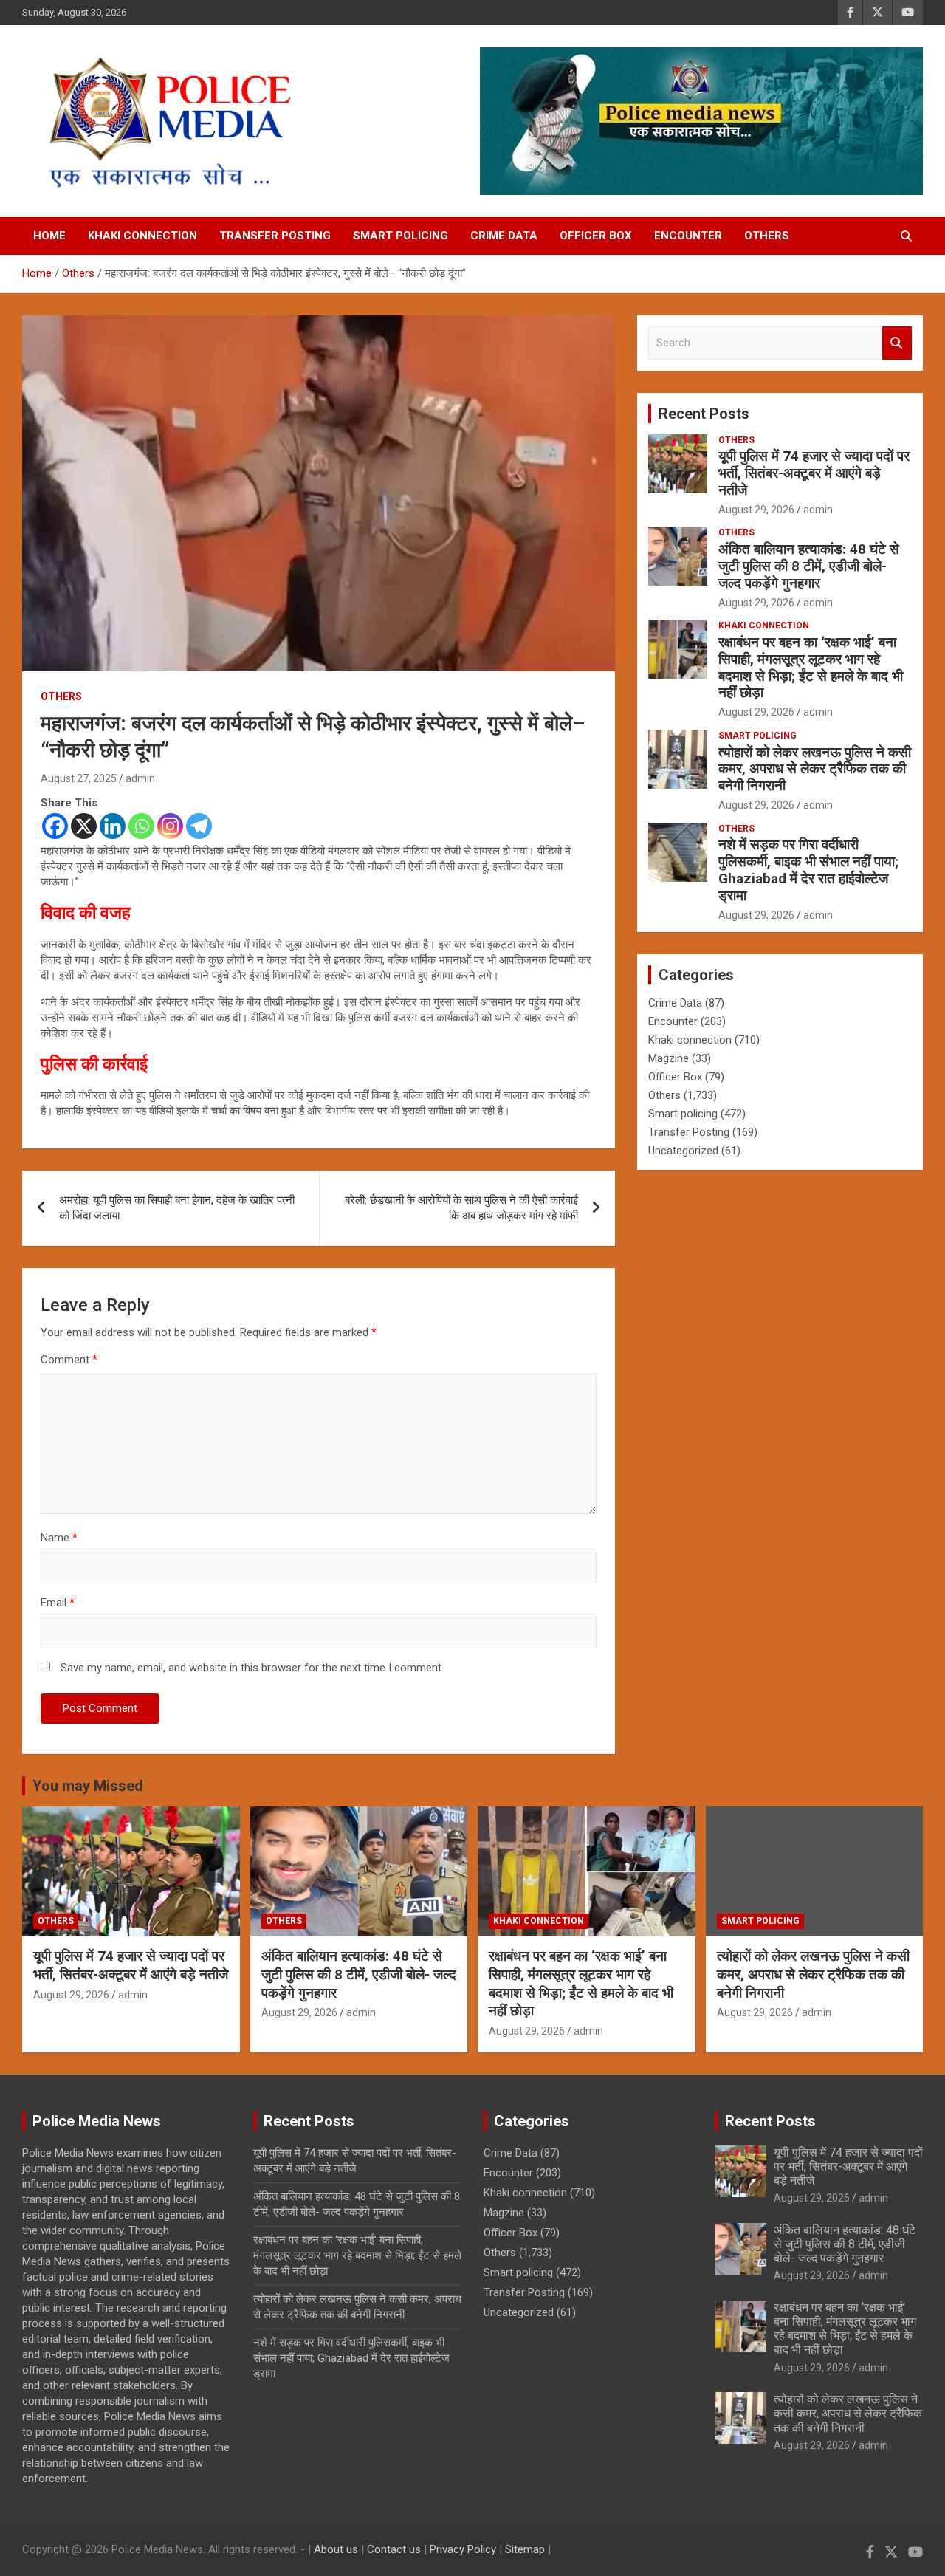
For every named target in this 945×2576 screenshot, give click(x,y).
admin (140, 778)
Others (767, 236)
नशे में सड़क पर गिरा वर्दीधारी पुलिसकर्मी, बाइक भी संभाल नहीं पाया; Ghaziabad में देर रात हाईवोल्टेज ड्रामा (808, 870)
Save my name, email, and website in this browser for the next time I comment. (252, 1668)
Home (49, 236)
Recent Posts (704, 414)
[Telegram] (199, 826)
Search (897, 343)
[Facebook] (55, 826)
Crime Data (504, 236)
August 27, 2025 (79, 778)
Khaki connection (142, 236)
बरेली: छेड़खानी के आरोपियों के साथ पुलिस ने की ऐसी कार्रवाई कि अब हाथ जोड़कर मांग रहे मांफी (461, 1208)
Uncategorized (683, 1151)
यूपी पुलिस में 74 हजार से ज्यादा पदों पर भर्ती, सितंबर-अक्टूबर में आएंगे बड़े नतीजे (814, 473)
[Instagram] (170, 826)
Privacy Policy (463, 2549)
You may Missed (88, 1786)
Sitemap (525, 2549)
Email (58, 1603)
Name (59, 1538)
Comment (69, 1360)
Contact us (394, 2549)
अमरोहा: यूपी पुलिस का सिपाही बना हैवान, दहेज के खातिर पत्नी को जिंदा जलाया (177, 1208)
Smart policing (401, 236)
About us (336, 2549)
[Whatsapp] (141, 826)
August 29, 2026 (756, 510)
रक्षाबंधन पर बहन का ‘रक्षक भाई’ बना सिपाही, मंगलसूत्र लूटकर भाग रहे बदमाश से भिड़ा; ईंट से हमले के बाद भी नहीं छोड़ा (811, 667)
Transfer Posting (275, 236)
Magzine (669, 1058)
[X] (84, 826)
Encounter (688, 236)
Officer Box (596, 236)
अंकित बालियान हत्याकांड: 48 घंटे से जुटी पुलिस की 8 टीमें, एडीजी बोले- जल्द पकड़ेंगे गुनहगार (809, 566)
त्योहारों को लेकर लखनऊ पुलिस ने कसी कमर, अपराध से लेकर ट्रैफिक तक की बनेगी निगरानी (815, 769)
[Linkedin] (113, 826)
